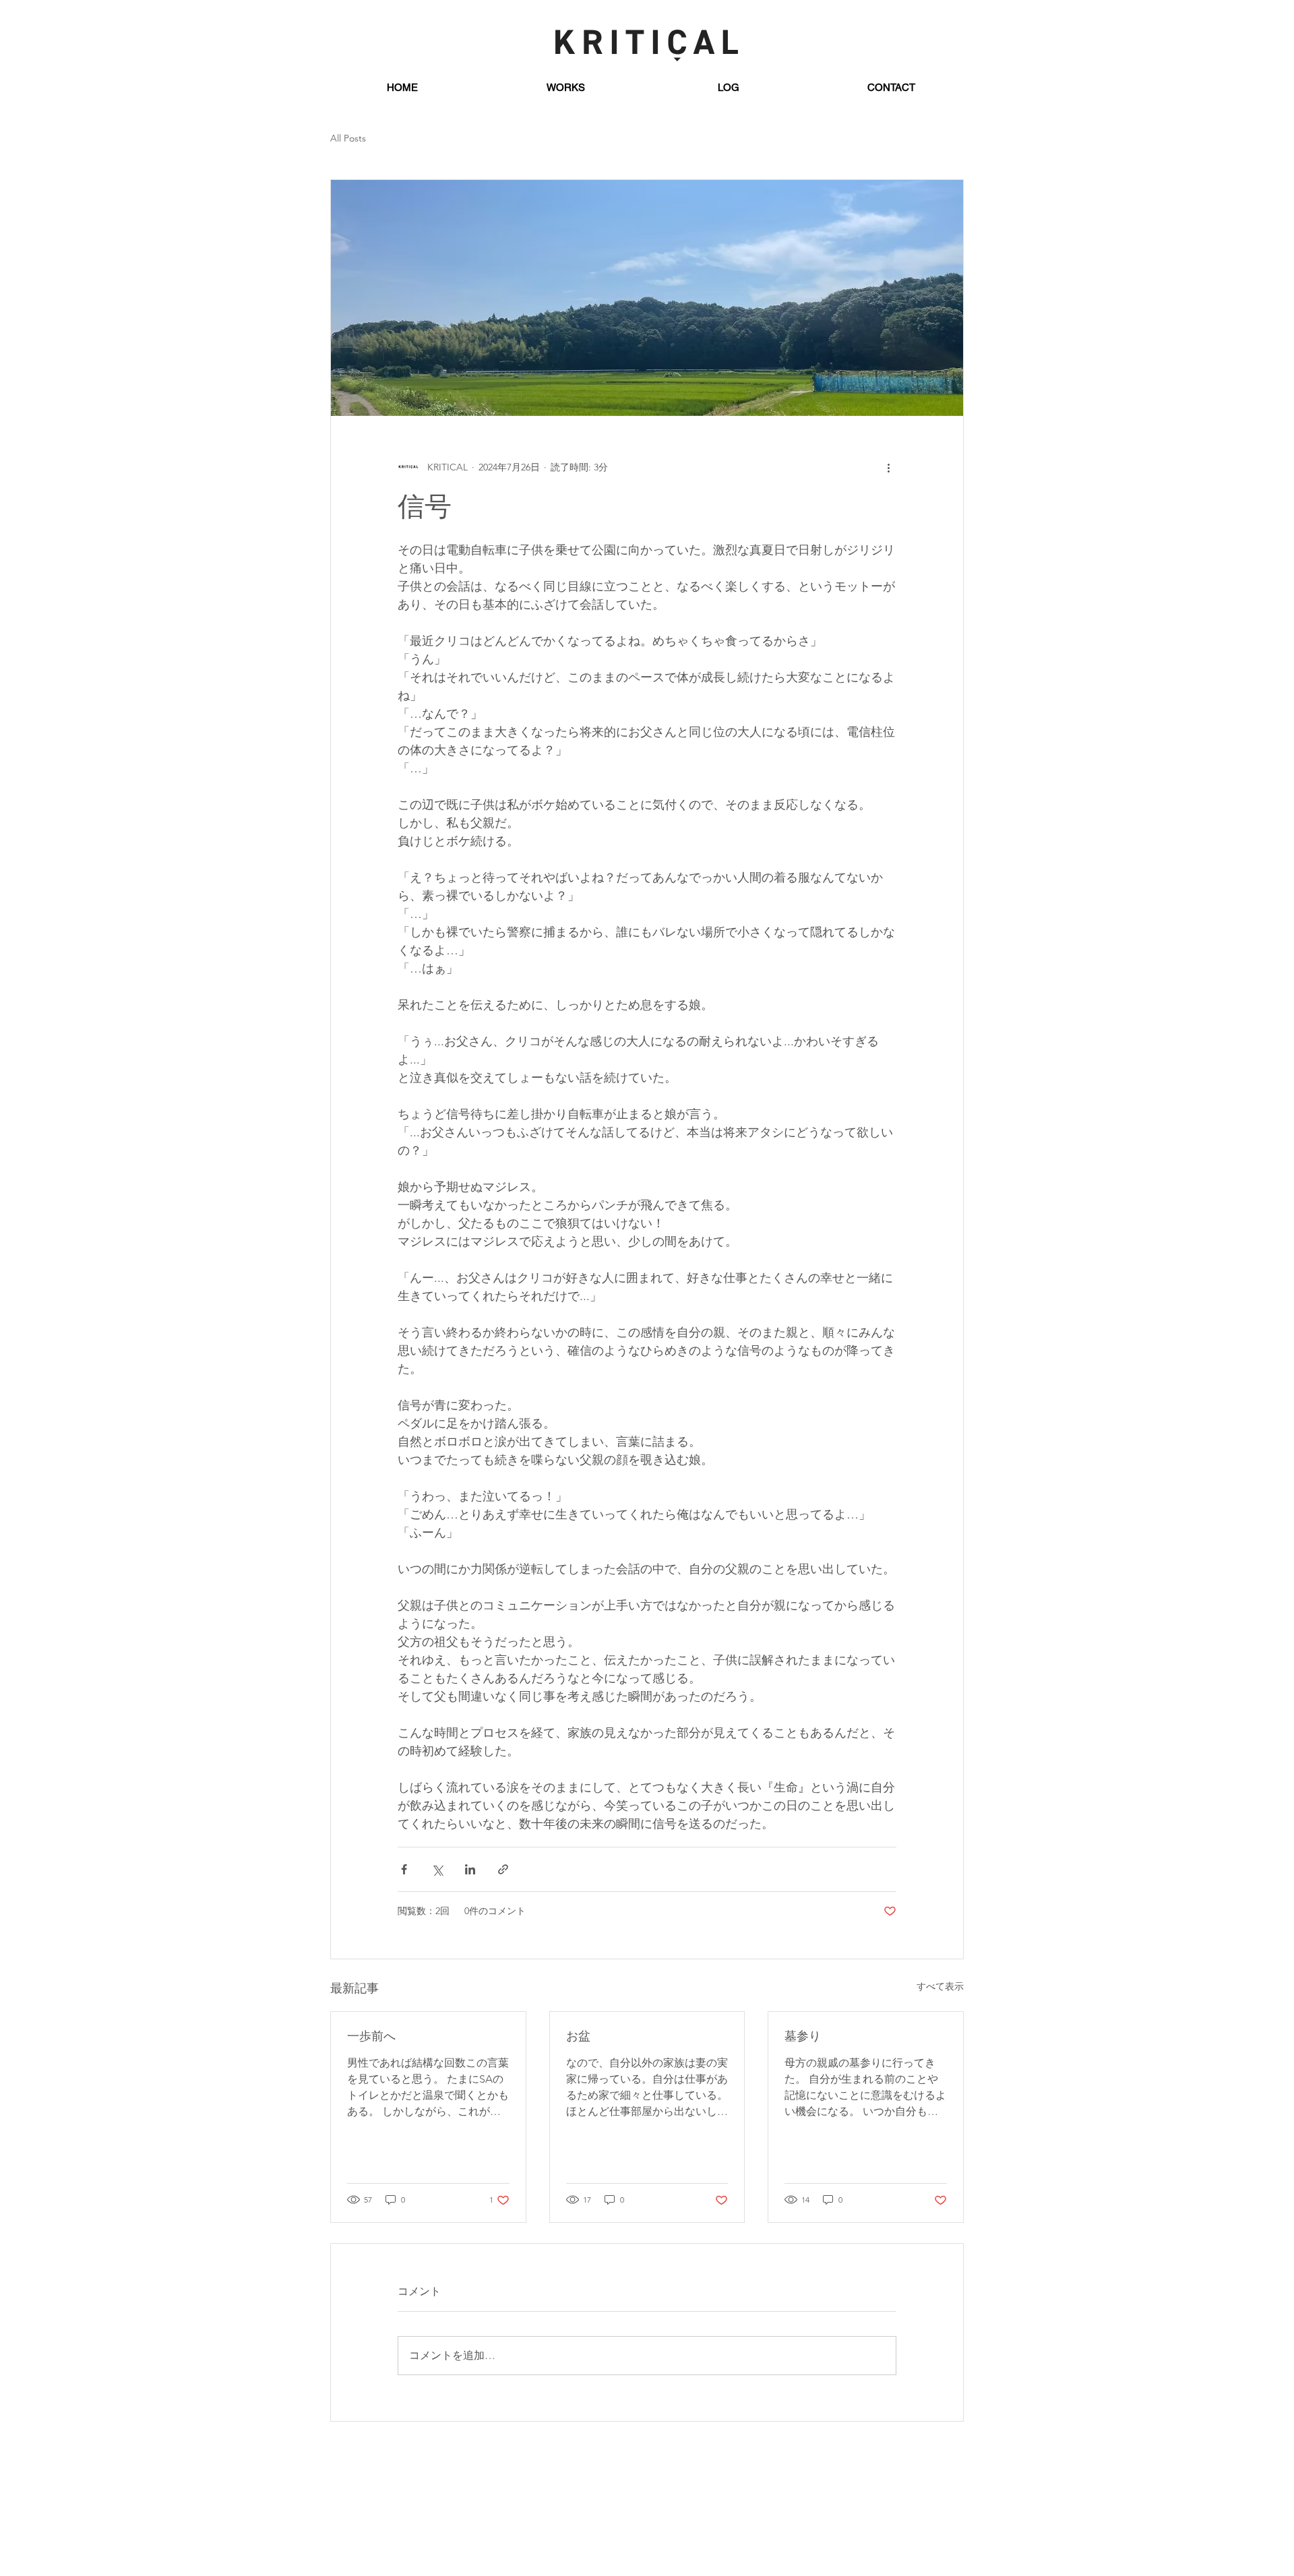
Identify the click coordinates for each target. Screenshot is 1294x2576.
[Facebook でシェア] (404, 1869)
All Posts (348, 138)
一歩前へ (371, 2037)
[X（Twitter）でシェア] (437, 1869)
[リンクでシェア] (503, 1869)
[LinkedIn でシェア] (470, 1869)
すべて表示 (940, 1986)
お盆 (578, 2037)
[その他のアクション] (888, 467)
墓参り (803, 2037)
